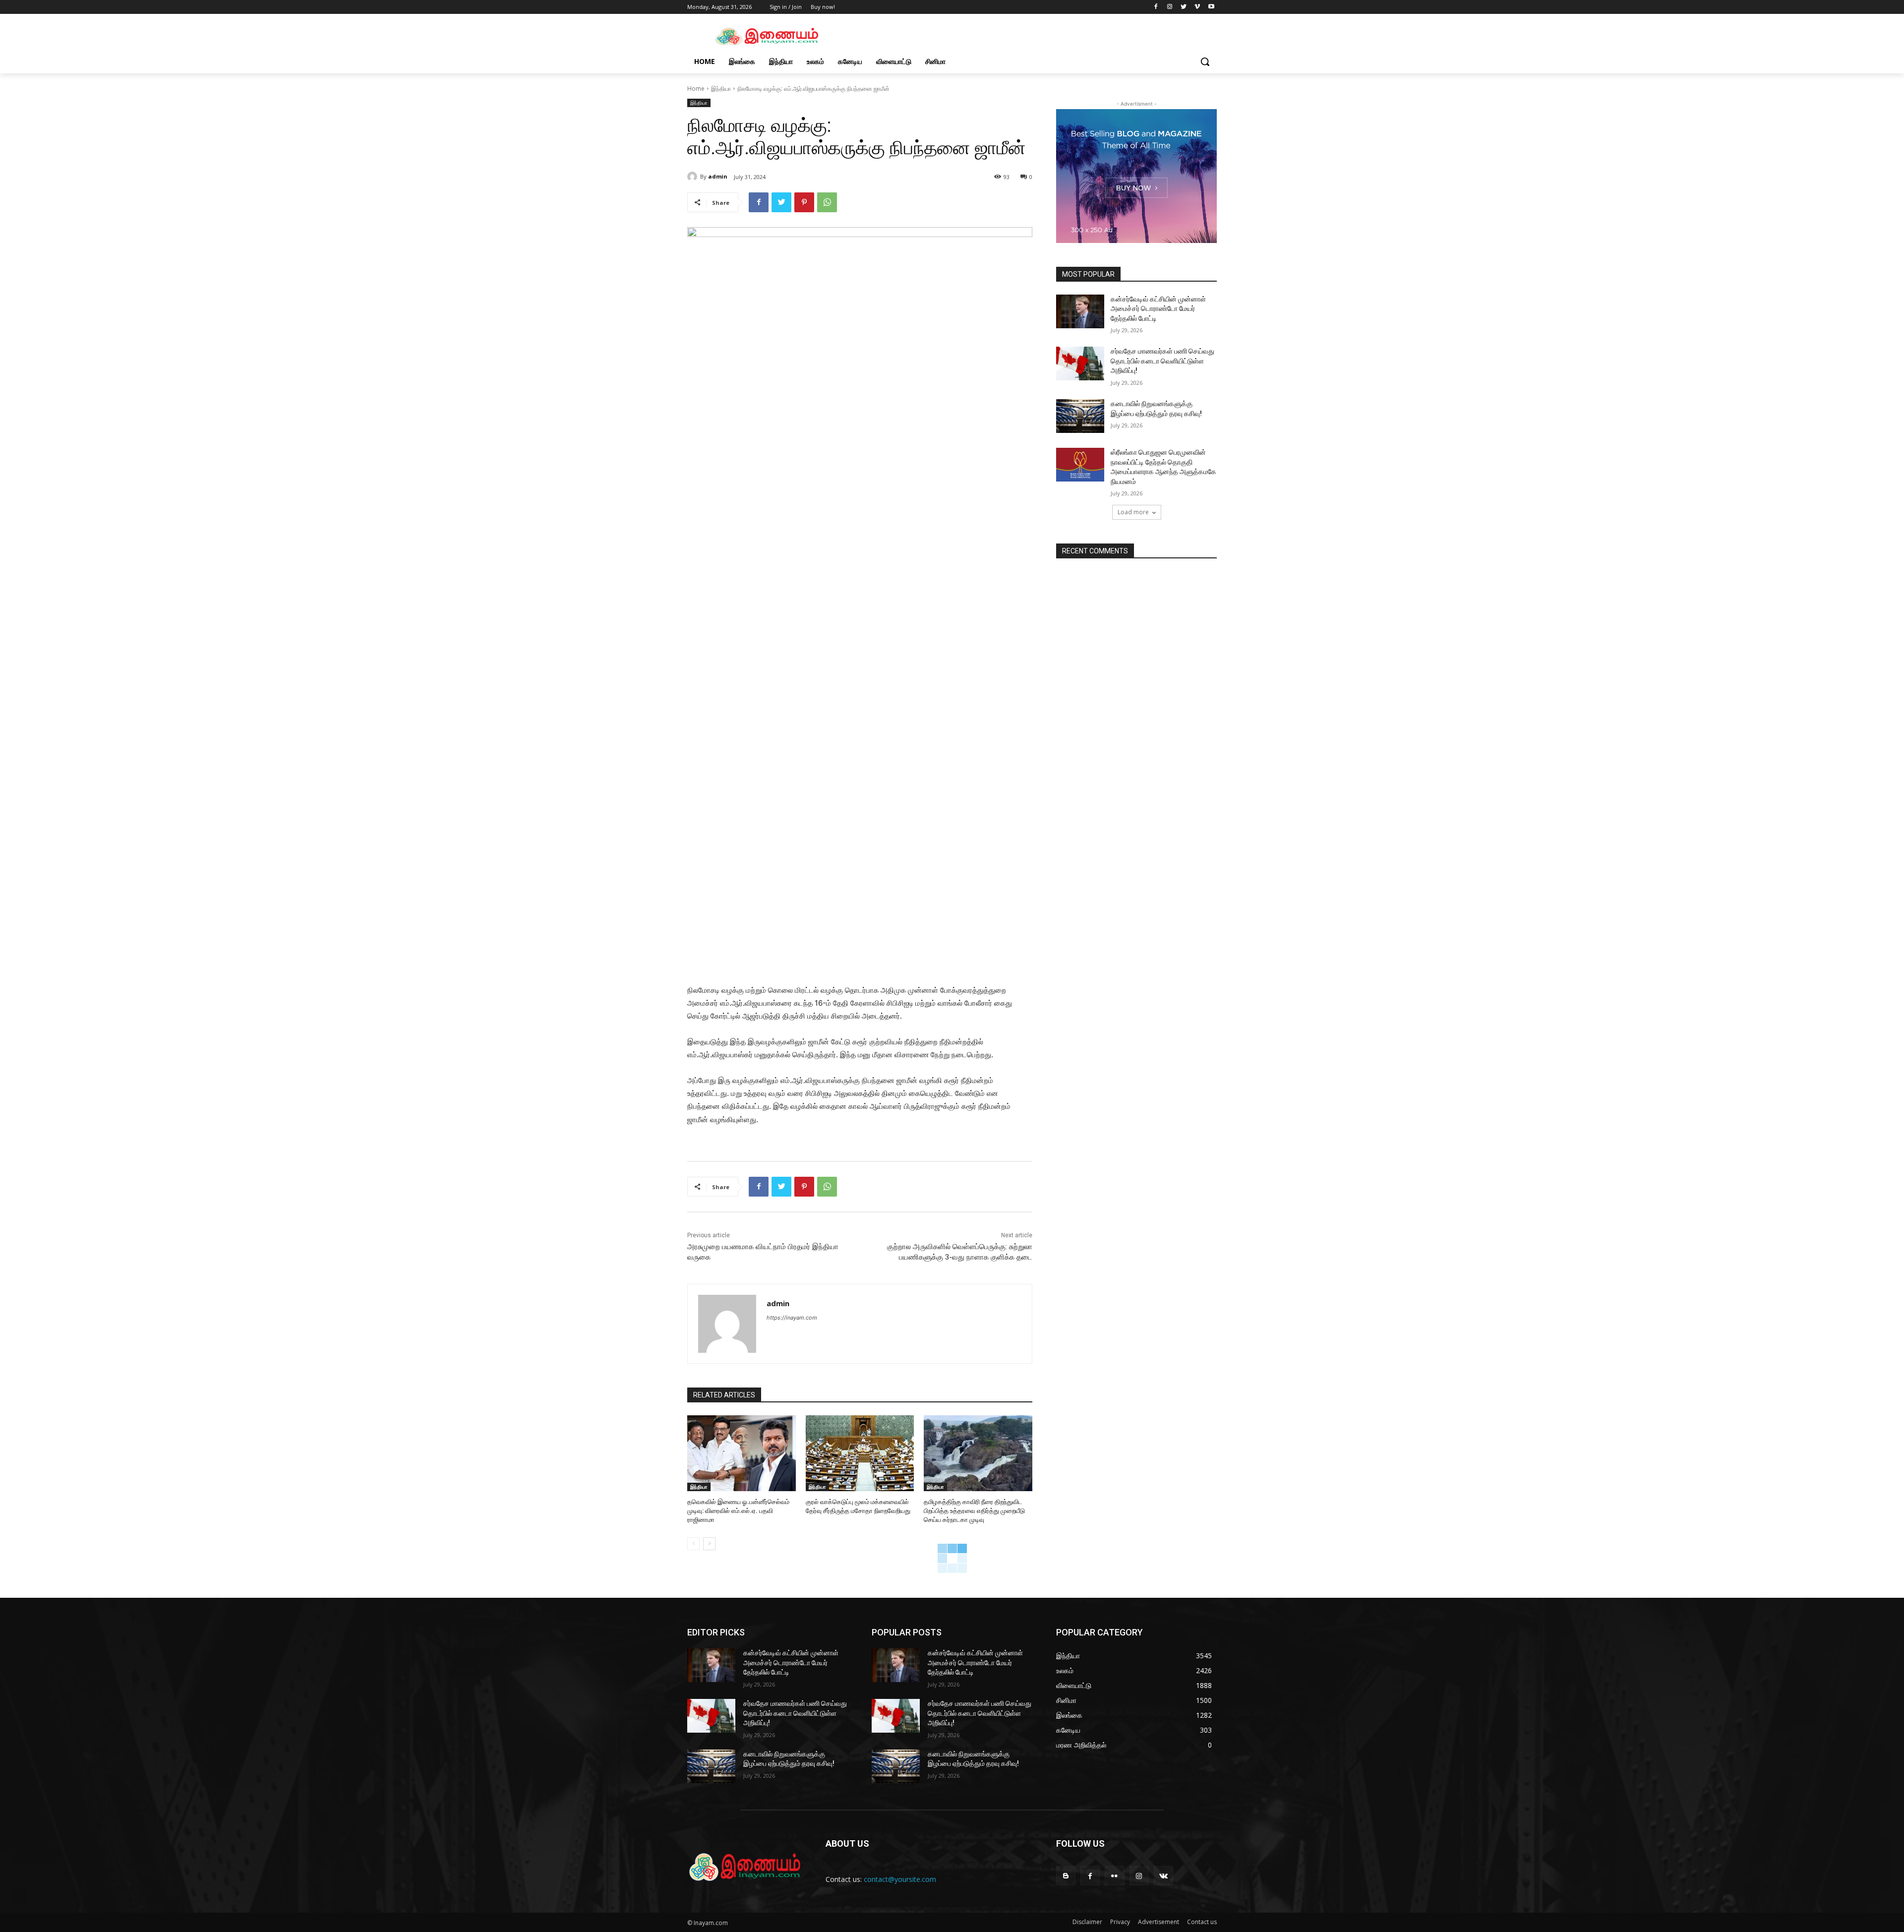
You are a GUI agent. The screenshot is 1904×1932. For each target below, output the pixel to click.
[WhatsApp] (827, 202)
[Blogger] (1066, 1876)
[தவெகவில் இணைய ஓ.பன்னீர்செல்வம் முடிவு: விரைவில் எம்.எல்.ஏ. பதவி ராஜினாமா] (742, 1453)
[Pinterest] (804, 202)
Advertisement (1159, 1922)
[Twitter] (1184, 7)
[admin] (694, 177)
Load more (1133, 512)
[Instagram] (1170, 7)
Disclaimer (1087, 1922)
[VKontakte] (1163, 1876)
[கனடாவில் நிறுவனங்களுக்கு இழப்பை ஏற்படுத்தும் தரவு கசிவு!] (1080, 416)
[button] (1205, 61)
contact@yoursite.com (900, 1879)
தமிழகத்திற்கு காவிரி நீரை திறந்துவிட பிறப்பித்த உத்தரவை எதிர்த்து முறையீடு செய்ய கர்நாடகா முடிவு (974, 1511)
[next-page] (709, 1544)
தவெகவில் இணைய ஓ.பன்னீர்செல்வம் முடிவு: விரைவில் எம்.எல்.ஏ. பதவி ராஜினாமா (738, 1511)
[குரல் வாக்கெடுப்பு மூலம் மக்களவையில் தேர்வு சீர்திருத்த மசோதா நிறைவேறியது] (860, 1453)
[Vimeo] (1197, 7)
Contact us (1202, 1922)
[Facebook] (1156, 7)
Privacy (1120, 1922)
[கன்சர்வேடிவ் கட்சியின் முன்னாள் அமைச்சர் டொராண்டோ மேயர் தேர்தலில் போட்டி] (1080, 311)
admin (718, 176)
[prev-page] (693, 1544)
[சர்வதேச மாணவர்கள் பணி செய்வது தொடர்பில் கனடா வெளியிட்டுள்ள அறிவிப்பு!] (1080, 363)
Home (696, 89)
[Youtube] (1211, 7)
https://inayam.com (792, 1318)
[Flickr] (1114, 1876)
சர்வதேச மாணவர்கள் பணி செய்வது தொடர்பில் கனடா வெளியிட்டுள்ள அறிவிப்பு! (1162, 361)
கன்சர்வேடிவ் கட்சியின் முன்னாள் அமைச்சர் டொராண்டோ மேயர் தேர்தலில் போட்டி (1158, 309)
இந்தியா (721, 89)
